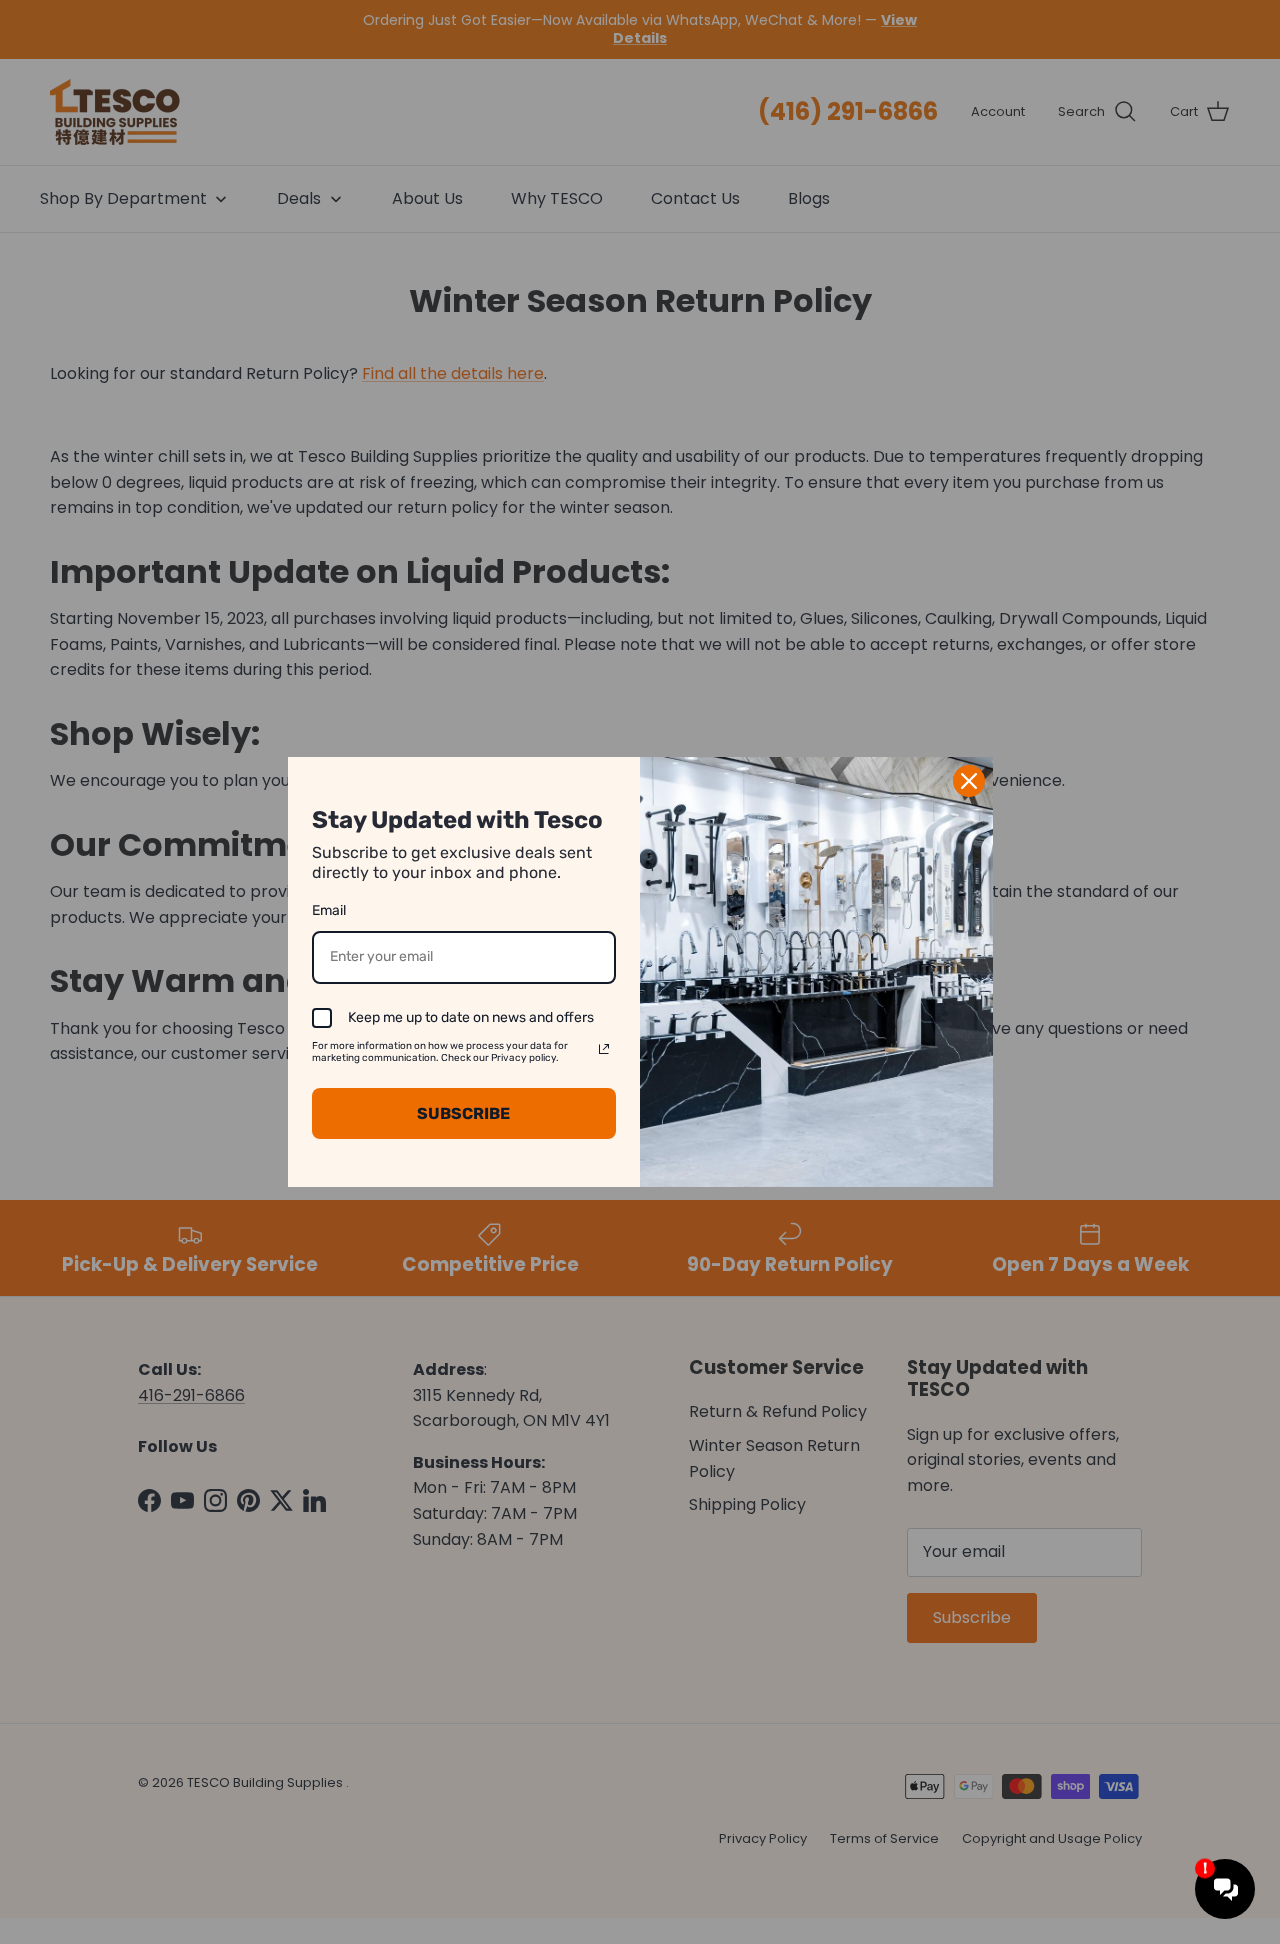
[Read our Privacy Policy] (604, 1049)
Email (329, 910)
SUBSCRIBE (463, 1113)
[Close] (969, 781)
